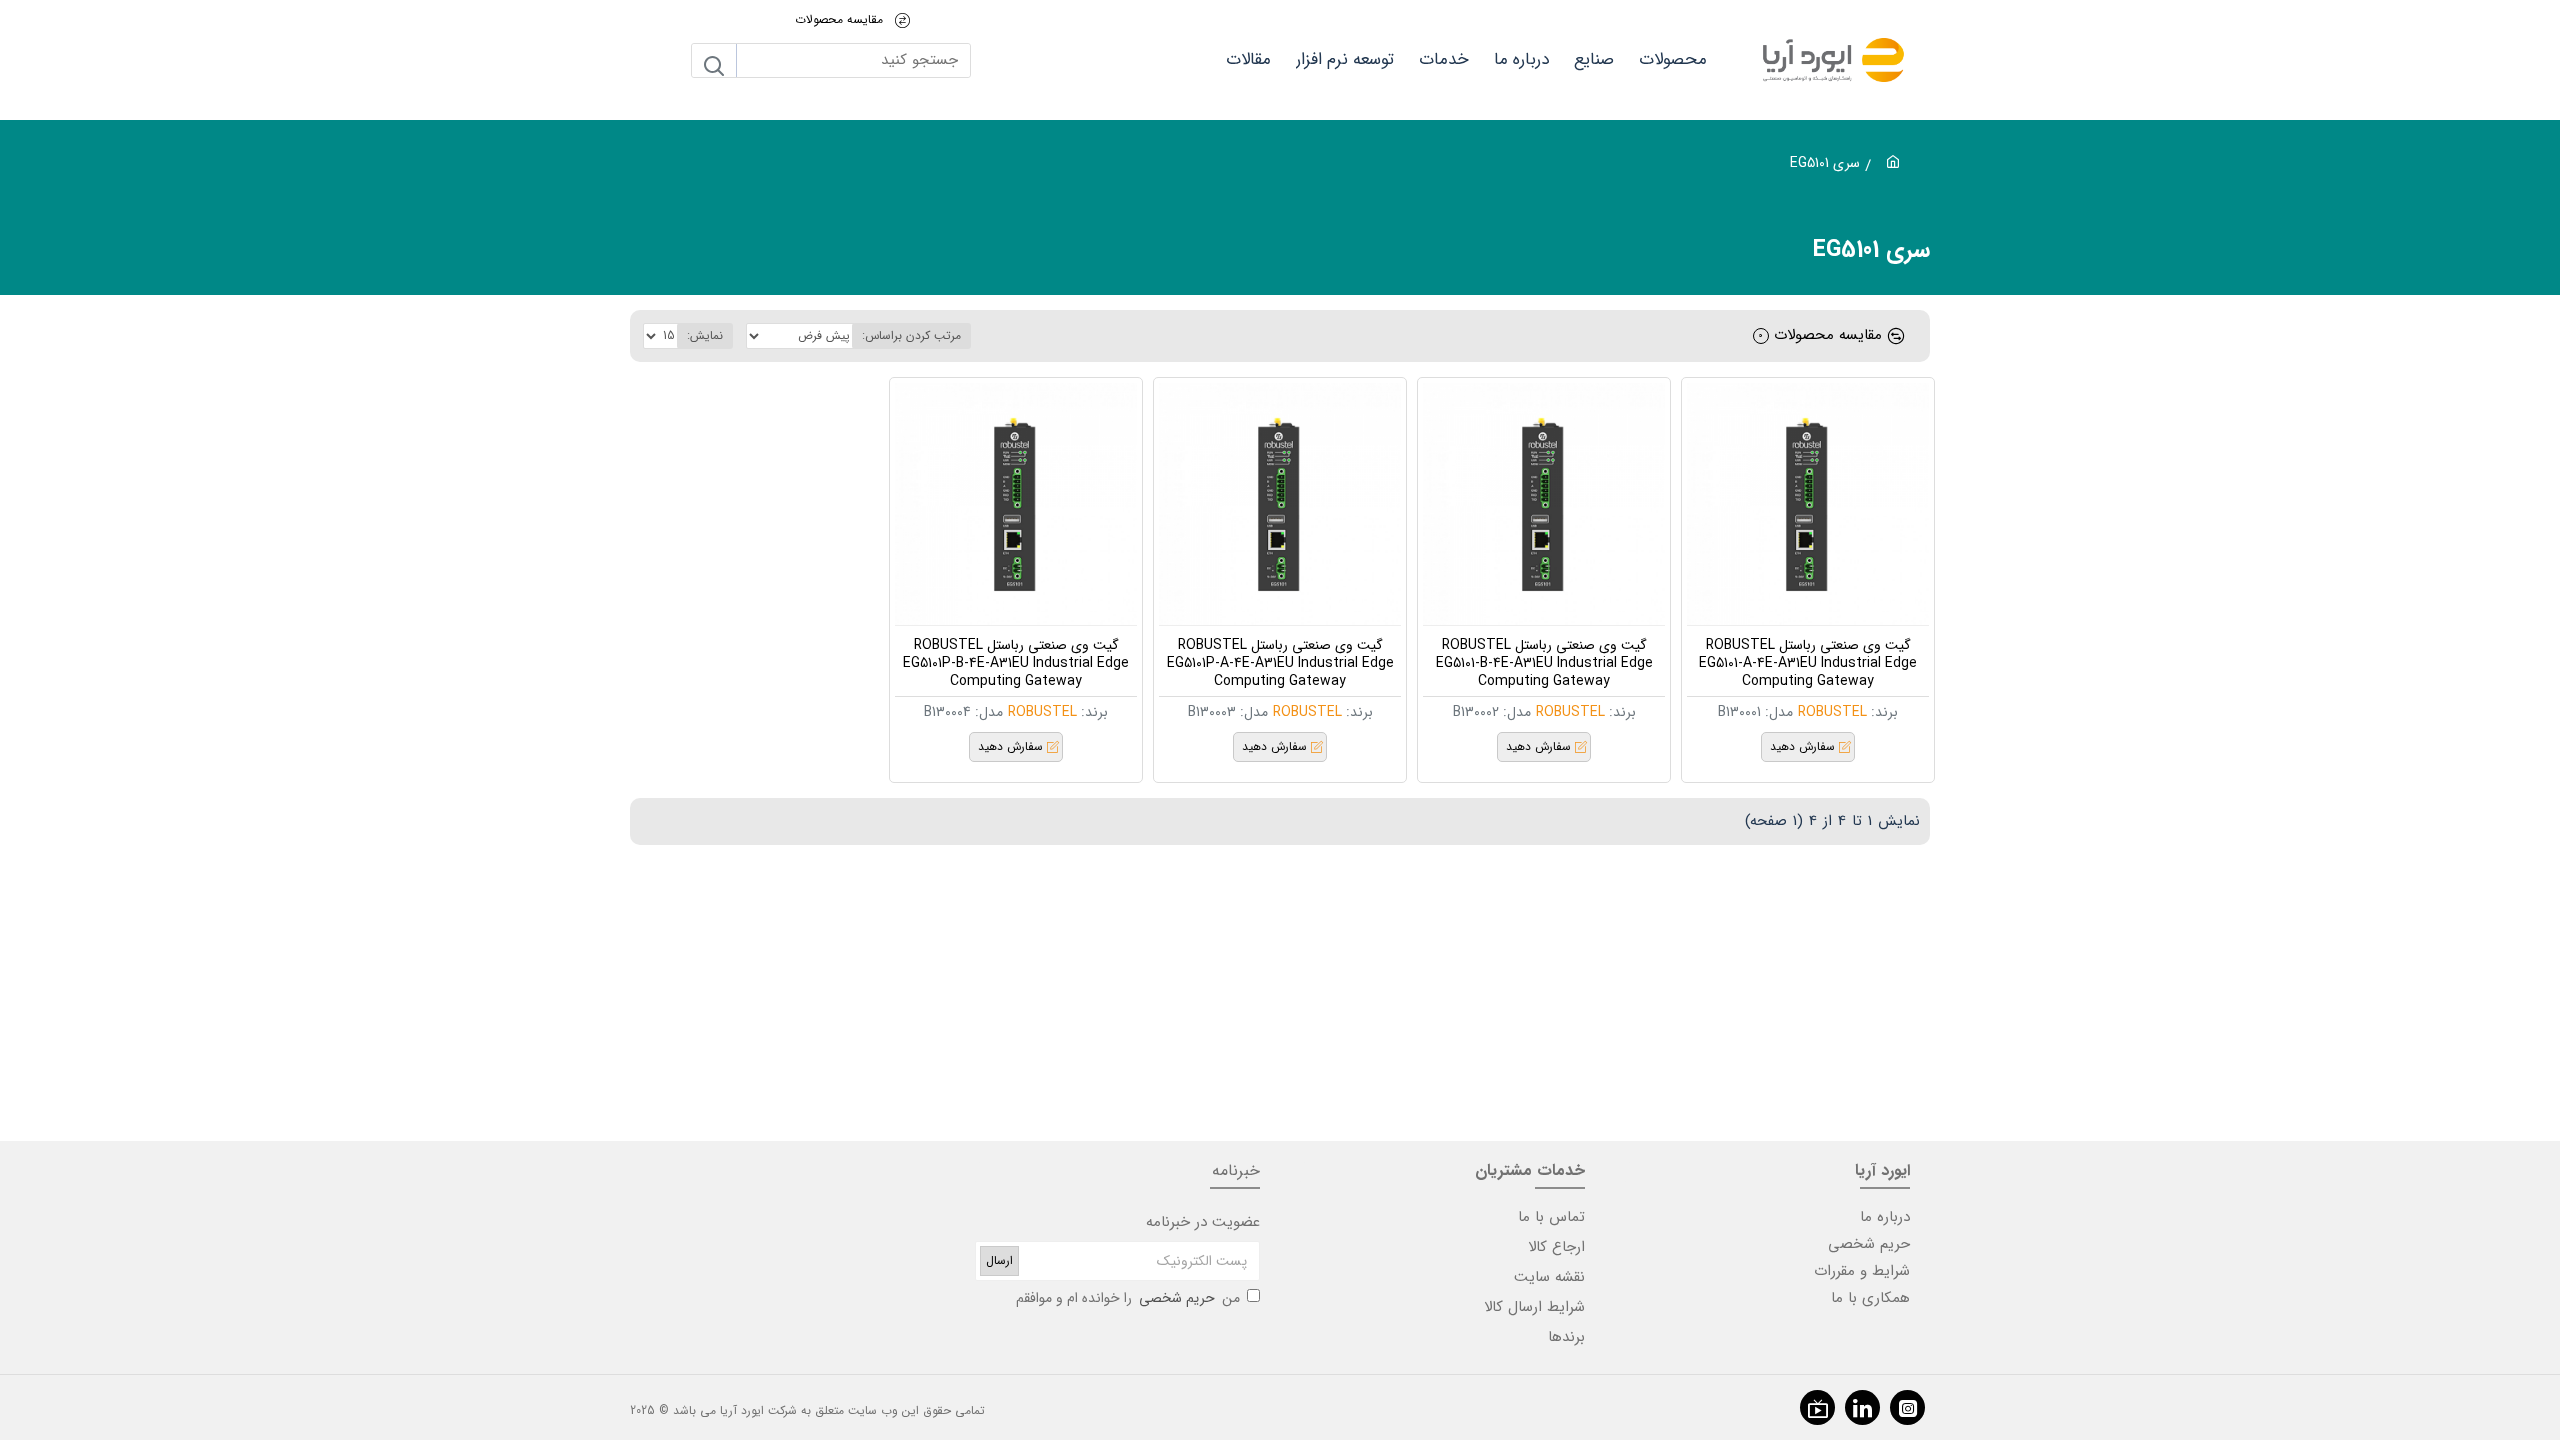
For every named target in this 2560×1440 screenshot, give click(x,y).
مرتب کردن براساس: (911, 335)
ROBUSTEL (1832, 712)
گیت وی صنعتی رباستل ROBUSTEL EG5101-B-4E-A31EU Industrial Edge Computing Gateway (1544, 663)
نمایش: (705, 335)
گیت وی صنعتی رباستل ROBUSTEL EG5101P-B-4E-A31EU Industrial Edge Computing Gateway (1016, 663)
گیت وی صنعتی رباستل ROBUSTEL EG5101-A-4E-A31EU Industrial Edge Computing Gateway (1808, 663)
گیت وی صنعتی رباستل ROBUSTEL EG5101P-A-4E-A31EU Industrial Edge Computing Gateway (1280, 663)
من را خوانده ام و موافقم (1128, 1298)
